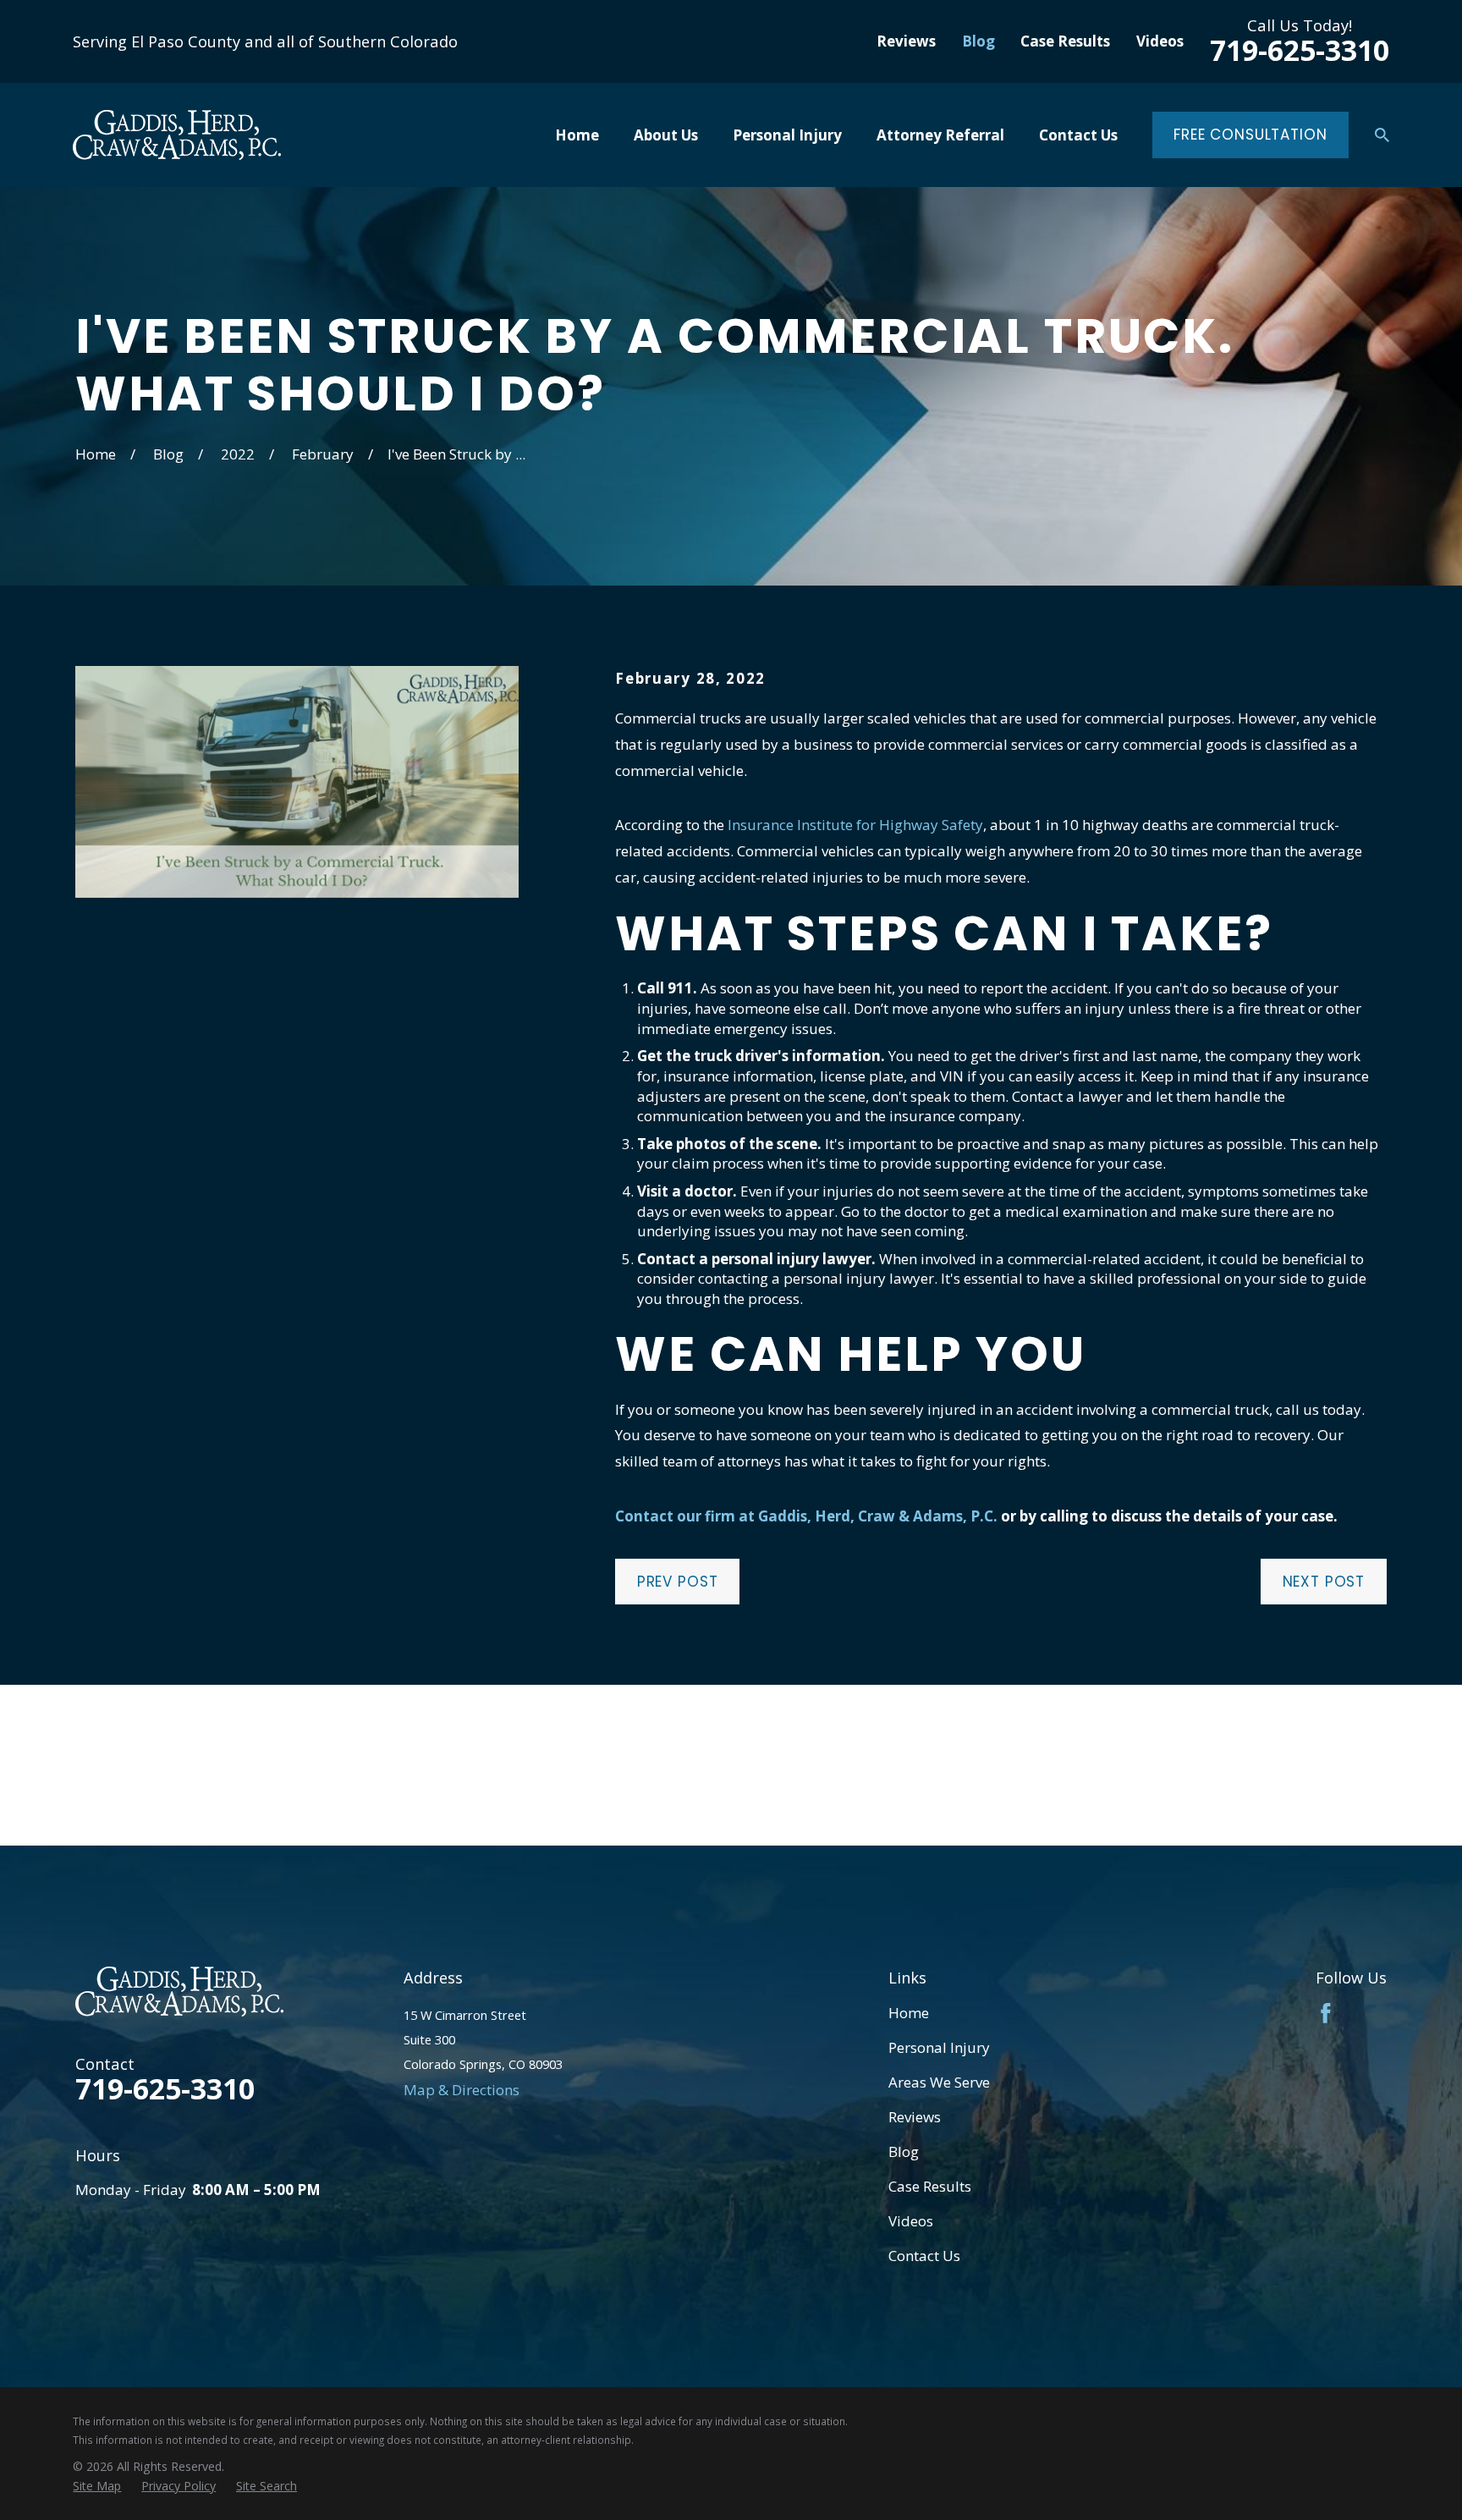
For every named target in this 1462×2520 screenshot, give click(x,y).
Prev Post (678, 1582)
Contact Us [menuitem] (1078, 135)
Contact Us (924, 2256)
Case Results (1065, 41)
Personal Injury (939, 2047)
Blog (978, 41)
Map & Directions (462, 2090)
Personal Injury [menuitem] (787, 135)
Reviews (906, 41)
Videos (1160, 41)
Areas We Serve (939, 2082)
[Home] (177, 135)
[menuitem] (97, 2486)
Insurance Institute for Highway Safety (855, 825)
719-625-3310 (1300, 50)
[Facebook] (1326, 2013)
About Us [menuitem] (666, 135)
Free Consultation (1250, 135)
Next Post (1324, 1582)
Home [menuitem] (577, 135)
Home (909, 2013)
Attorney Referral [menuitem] (940, 135)
